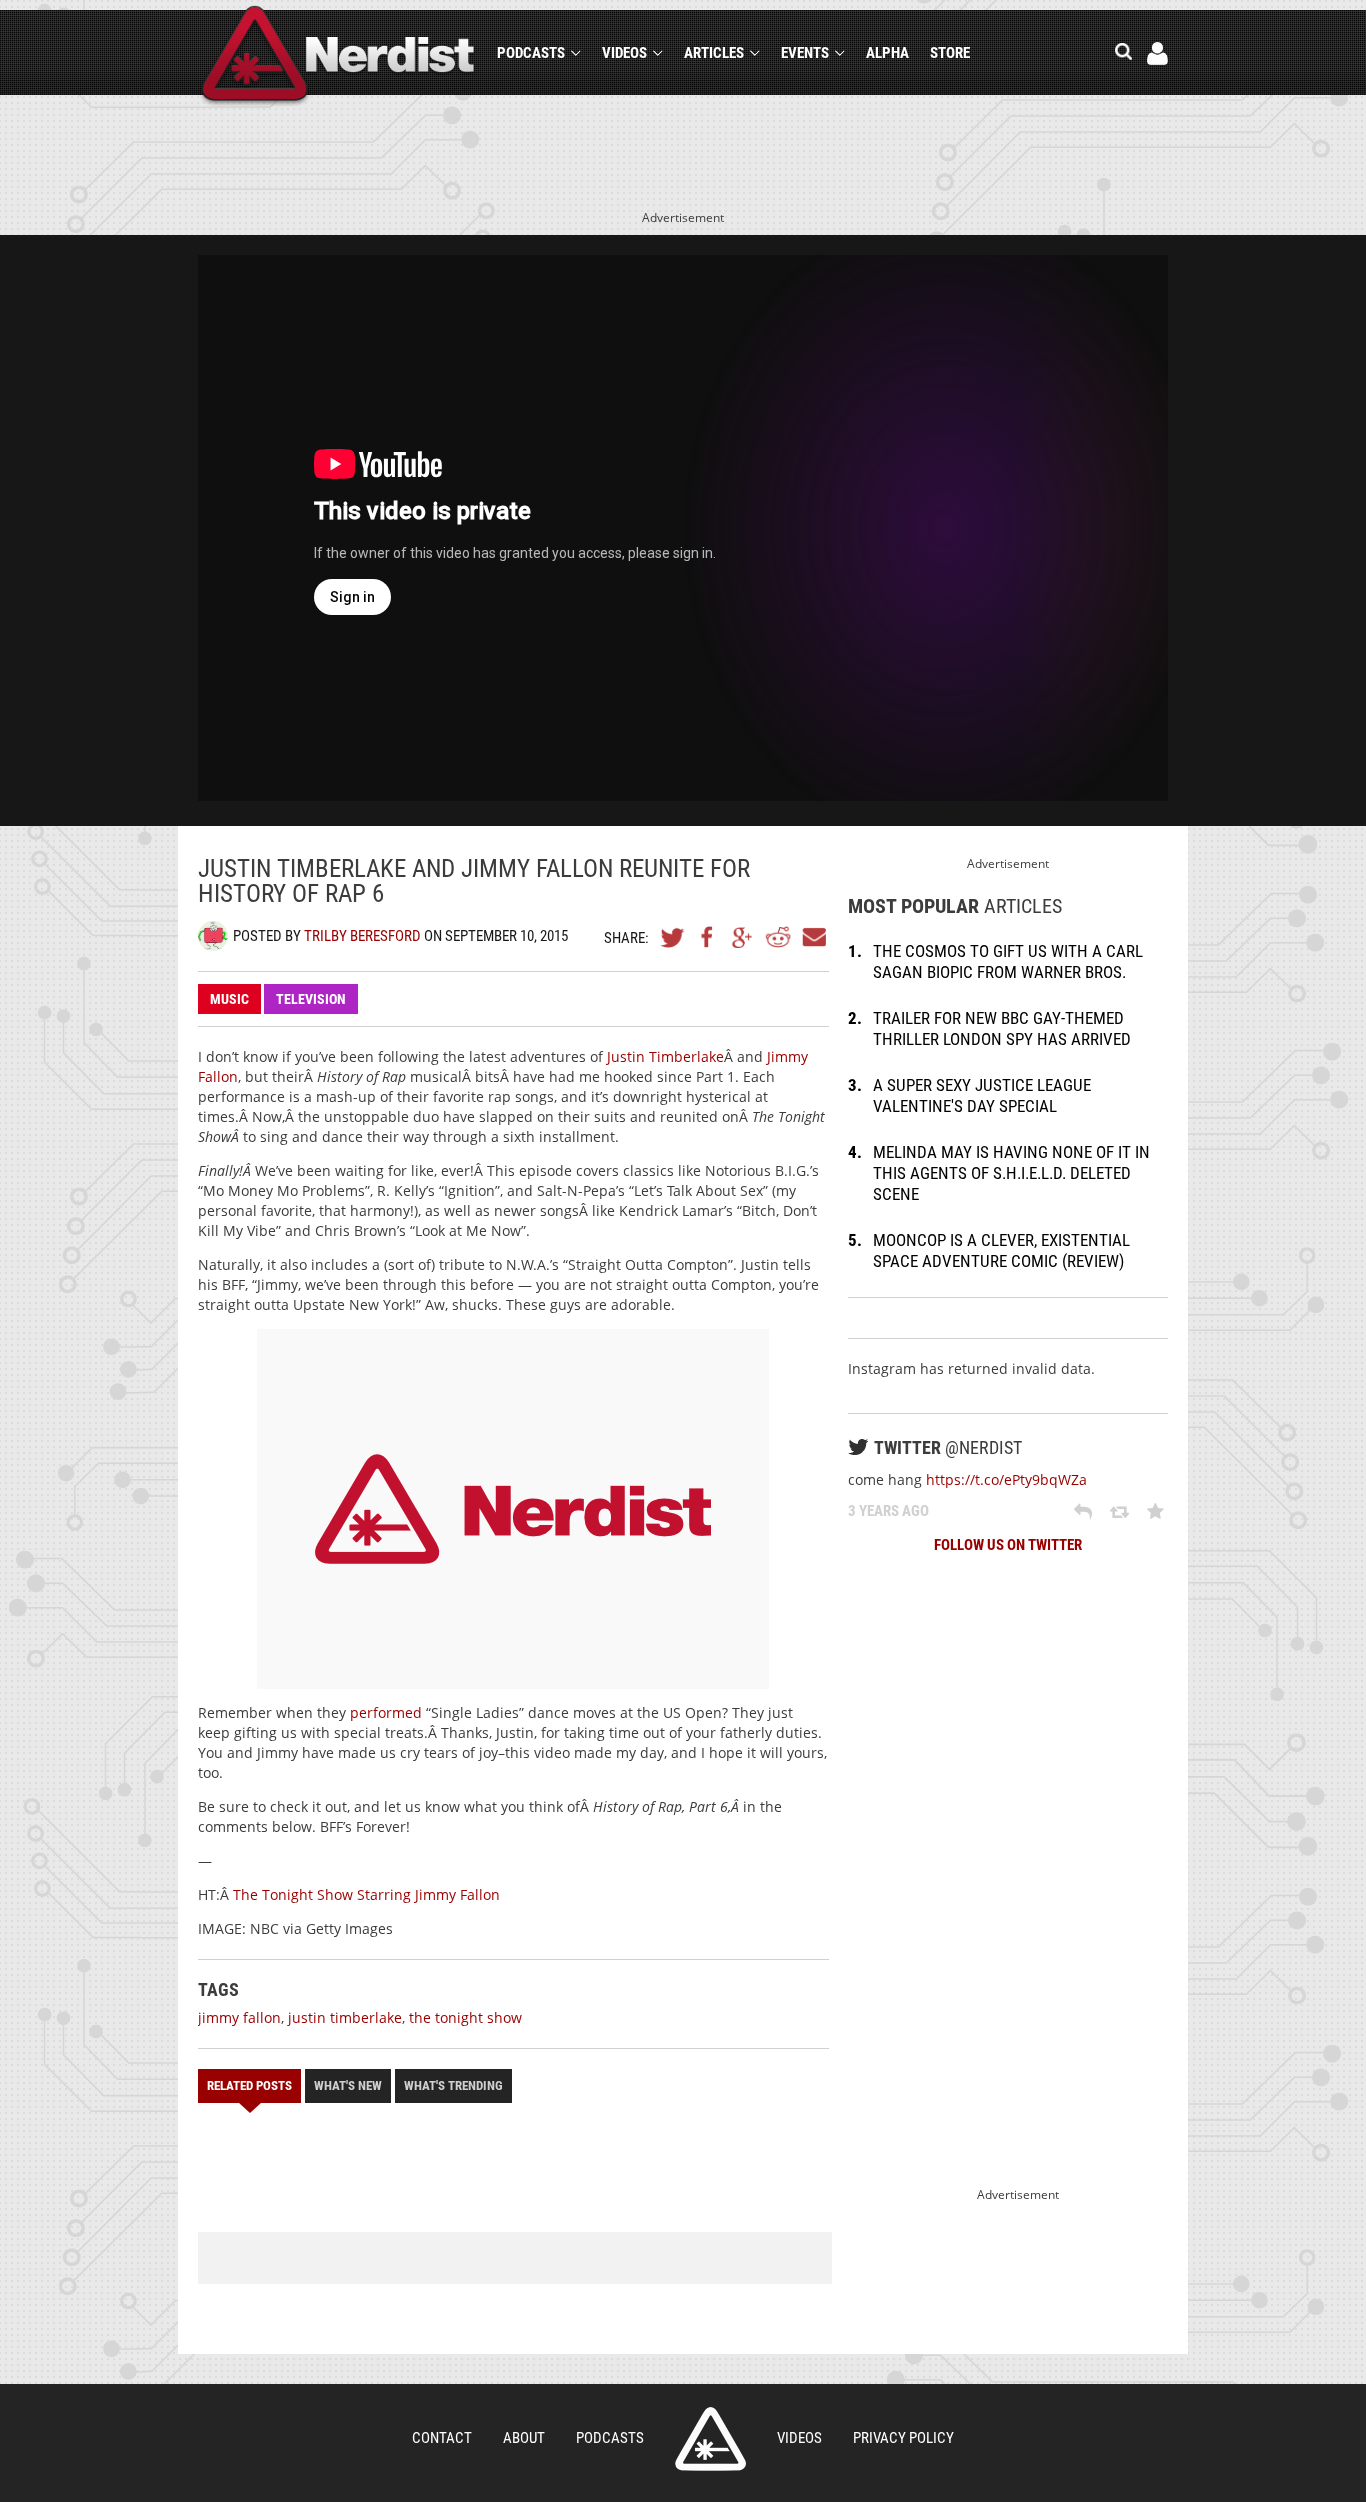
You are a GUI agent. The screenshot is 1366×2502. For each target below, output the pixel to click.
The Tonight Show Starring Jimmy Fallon (366, 1894)
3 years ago (888, 1511)
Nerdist (338, 56)
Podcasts (531, 53)
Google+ (743, 937)
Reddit (778, 937)
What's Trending (453, 2085)
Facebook (708, 937)
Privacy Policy (903, 2438)
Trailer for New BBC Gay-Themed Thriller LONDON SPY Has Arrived (1002, 1028)
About (524, 2438)
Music (229, 999)
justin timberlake (345, 2017)
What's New (348, 2085)
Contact (442, 2438)
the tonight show (465, 2017)
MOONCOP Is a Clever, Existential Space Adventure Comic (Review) (1001, 1250)
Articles (714, 53)
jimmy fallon (239, 2017)
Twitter (673, 937)
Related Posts (249, 2085)
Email (813, 937)
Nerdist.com (710, 2439)
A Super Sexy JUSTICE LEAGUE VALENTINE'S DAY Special (982, 1095)
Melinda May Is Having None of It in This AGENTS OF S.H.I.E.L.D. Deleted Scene (1011, 1173)
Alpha (887, 53)
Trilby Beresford (362, 936)
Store (950, 53)
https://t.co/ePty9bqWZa (1006, 1479)
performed (386, 1712)
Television (311, 999)
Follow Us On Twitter (1008, 1545)
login (1157, 53)
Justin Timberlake (665, 1056)
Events (805, 53)
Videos (624, 53)
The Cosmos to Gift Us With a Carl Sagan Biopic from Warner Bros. (1008, 961)
